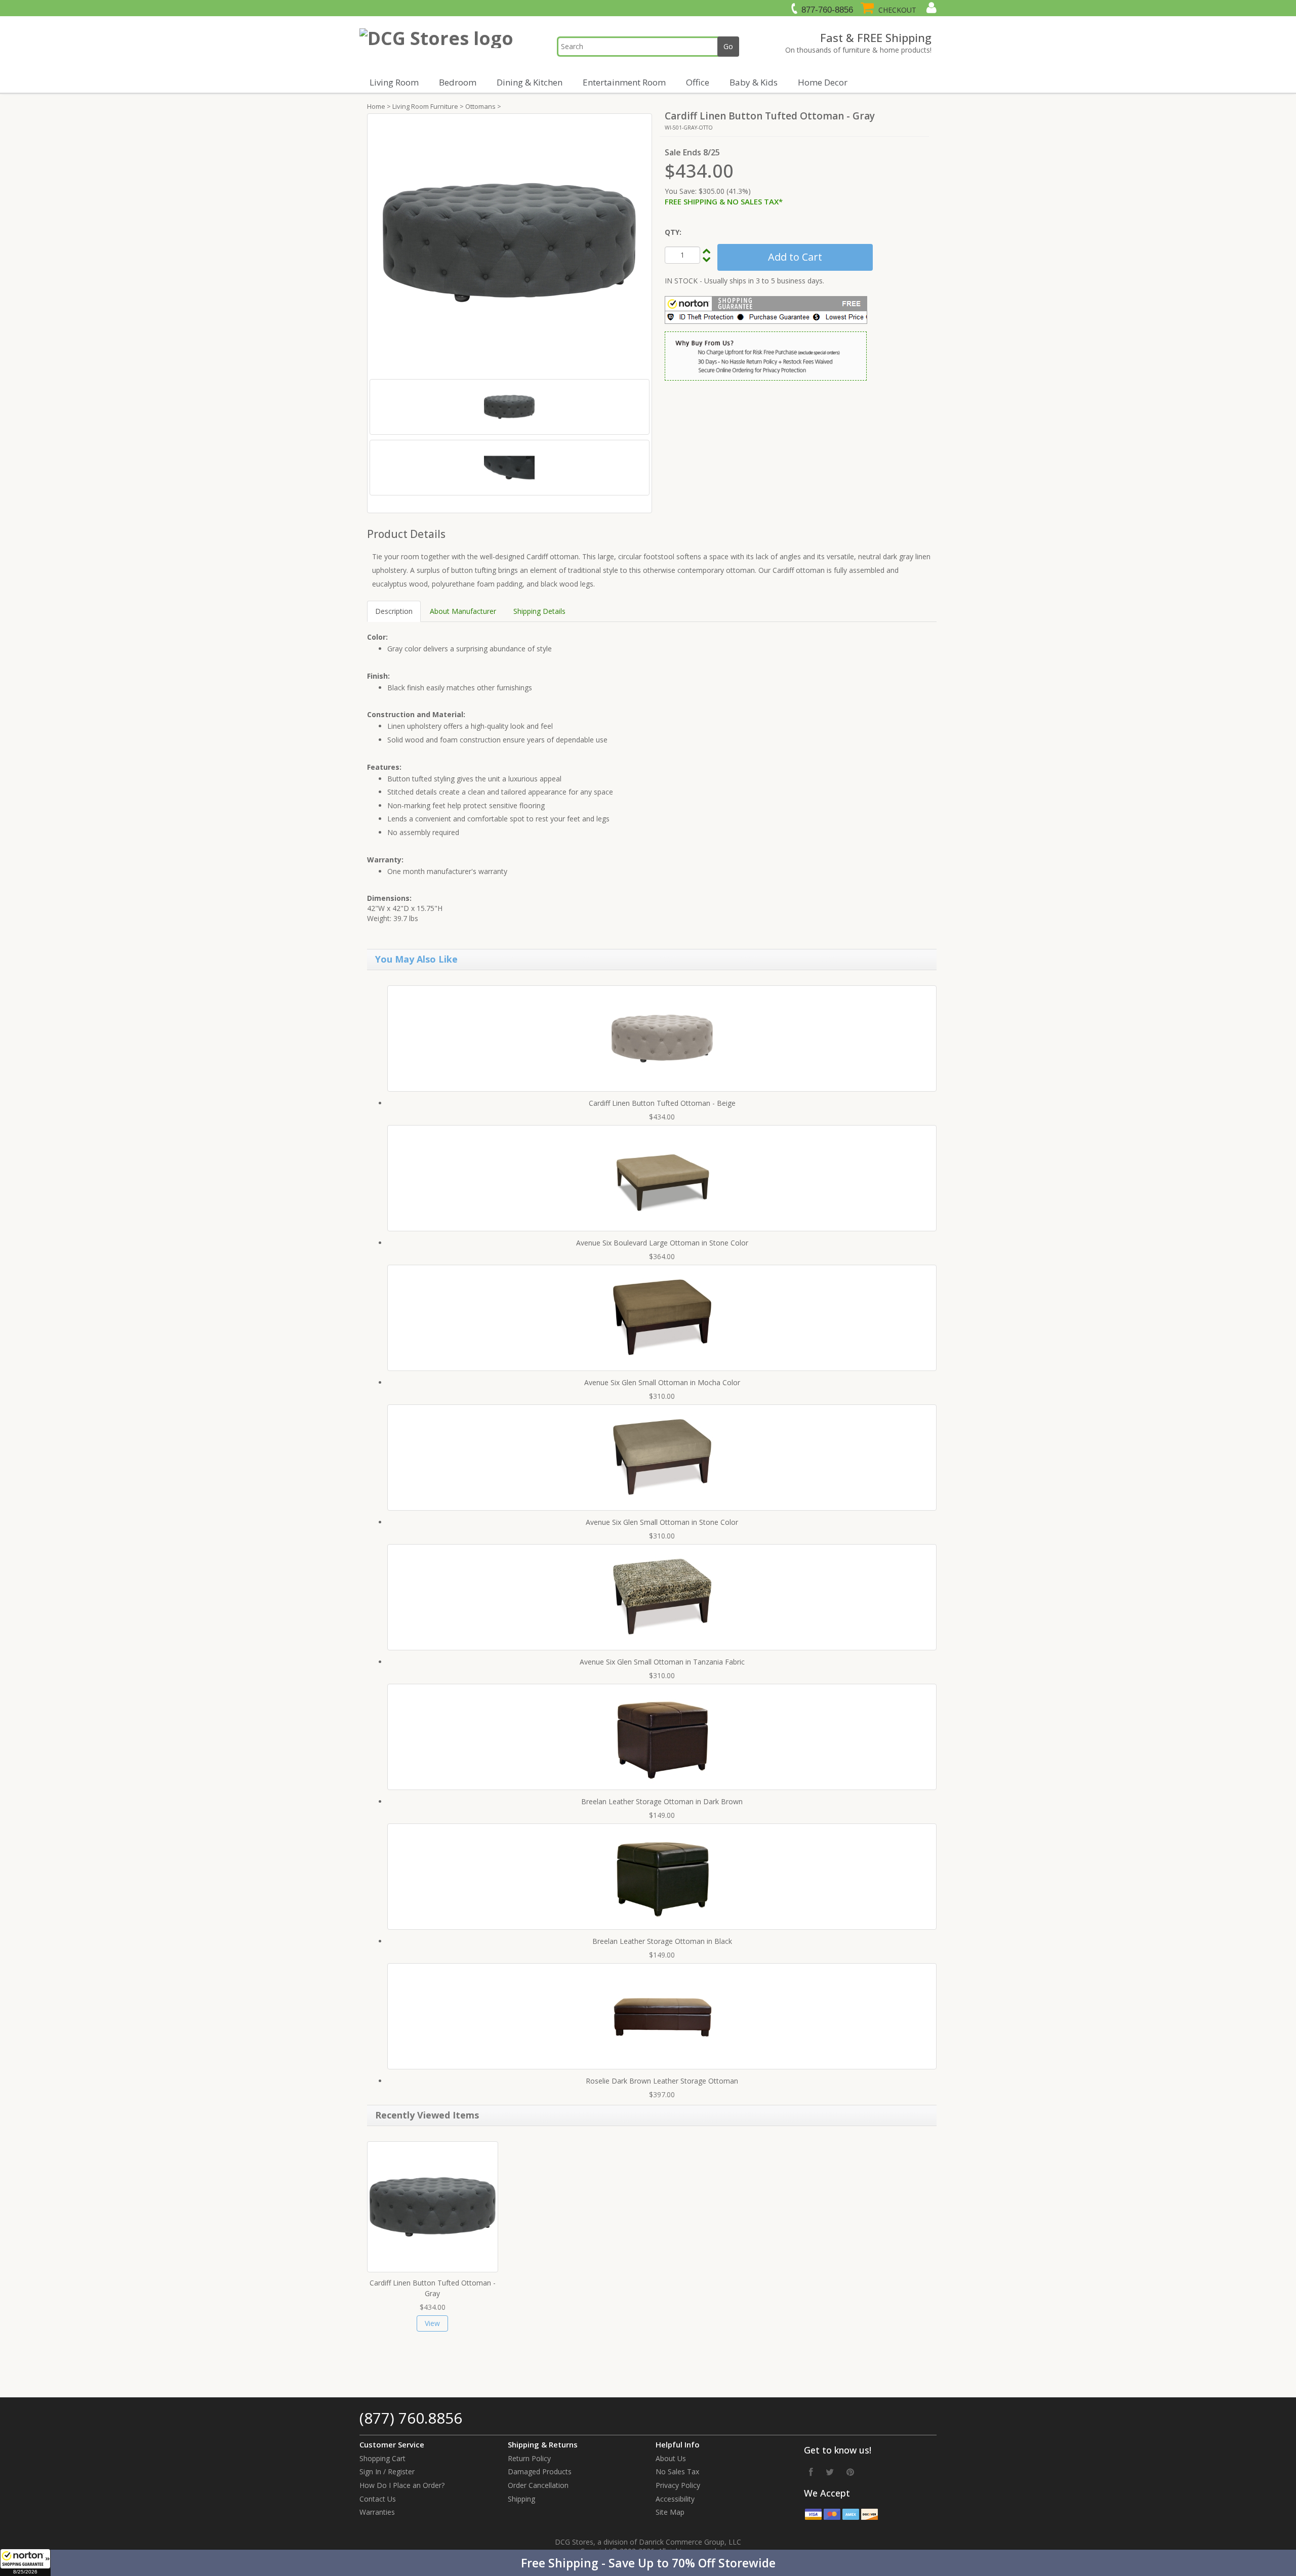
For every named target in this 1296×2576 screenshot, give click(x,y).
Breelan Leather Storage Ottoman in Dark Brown (662, 1801)
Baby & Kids (754, 82)
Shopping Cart (382, 2458)
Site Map (670, 2512)
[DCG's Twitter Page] (830, 2472)
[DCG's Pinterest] (850, 2472)
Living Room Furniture (425, 106)
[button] (648, 2563)
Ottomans (480, 106)
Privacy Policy (678, 2485)
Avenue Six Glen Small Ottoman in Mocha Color (662, 1382)
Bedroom (458, 82)
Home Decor (823, 82)
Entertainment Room (624, 82)
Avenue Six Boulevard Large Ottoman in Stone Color (662, 1243)
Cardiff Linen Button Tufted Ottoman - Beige (662, 1103)
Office (698, 82)
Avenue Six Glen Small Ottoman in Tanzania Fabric (662, 1662)
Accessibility (675, 2499)
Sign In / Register (387, 2471)
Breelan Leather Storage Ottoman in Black (662, 1941)
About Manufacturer (463, 611)
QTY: (673, 232)
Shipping (521, 2499)
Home (376, 106)
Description (394, 611)
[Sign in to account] (930, 8)
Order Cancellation (538, 2485)
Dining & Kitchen (530, 82)
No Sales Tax (677, 2471)
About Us (671, 2458)
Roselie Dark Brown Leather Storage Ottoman (662, 2081)
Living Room (394, 82)
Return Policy (529, 2458)
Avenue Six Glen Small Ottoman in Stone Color (662, 1522)
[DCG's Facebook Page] (811, 2472)
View (432, 2323)
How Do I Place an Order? (402, 2485)
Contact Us (378, 2499)
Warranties (377, 2512)
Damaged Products (540, 2471)
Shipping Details (539, 611)
